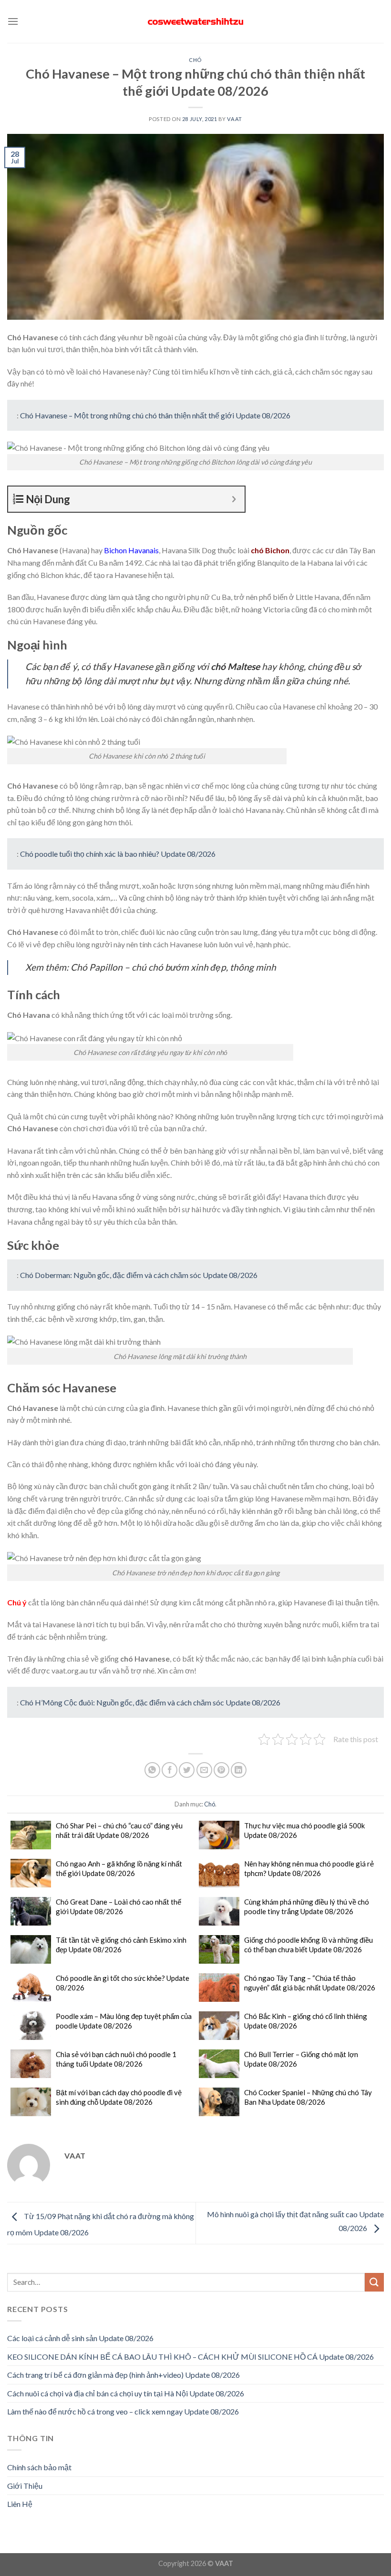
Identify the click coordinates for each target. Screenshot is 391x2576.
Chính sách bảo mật (39, 2467)
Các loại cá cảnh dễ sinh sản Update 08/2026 (80, 2338)
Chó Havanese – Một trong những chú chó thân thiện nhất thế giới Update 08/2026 (155, 415)
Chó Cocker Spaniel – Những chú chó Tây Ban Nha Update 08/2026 (308, 2097)
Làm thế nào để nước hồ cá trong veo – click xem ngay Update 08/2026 (123, 2411)
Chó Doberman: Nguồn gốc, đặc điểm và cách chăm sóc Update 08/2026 (139, 1275)
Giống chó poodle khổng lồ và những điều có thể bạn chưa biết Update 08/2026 (309, 1945)
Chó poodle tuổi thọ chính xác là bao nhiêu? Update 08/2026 (118, 854)
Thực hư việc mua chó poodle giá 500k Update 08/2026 (304, 1830)
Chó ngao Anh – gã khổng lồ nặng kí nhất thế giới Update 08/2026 (119, 1868)
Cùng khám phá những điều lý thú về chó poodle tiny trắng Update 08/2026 (307, 1907)
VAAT (234, 119)
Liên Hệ (20, 2504)
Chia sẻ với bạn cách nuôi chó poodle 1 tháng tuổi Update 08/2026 (116, 2059)
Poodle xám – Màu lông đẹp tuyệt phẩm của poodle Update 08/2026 (124, 2021)
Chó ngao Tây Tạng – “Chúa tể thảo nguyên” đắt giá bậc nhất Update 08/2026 (310, 1983)
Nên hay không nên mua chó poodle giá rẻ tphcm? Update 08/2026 (309, 1868)
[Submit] (374, 2282)
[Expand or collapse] (234, 499)
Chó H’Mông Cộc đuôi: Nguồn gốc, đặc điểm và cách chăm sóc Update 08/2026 (150, 1702)
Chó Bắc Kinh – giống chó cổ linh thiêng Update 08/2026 (306, 2021)
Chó (195, 60)
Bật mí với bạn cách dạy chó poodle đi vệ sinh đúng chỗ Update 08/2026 (119, 2097)
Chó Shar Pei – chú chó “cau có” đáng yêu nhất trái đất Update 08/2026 (119, 1830)
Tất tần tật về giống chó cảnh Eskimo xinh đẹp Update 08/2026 (121, 1945)
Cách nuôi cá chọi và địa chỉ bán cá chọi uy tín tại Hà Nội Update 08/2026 (126, 2393)
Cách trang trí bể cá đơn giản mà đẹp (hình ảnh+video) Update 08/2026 (123, 2375)
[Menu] (13, 21)
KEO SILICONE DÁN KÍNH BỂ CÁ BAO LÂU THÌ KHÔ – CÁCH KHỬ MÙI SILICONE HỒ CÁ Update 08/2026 (190, 2357)
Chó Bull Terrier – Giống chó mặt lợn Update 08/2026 (301, 2059)
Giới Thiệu (25, 2486)
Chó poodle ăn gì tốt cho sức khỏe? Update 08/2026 (123, 1983)
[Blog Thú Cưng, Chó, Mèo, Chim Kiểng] (195, 22)
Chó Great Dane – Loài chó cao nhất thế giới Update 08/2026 (118, 1907)
